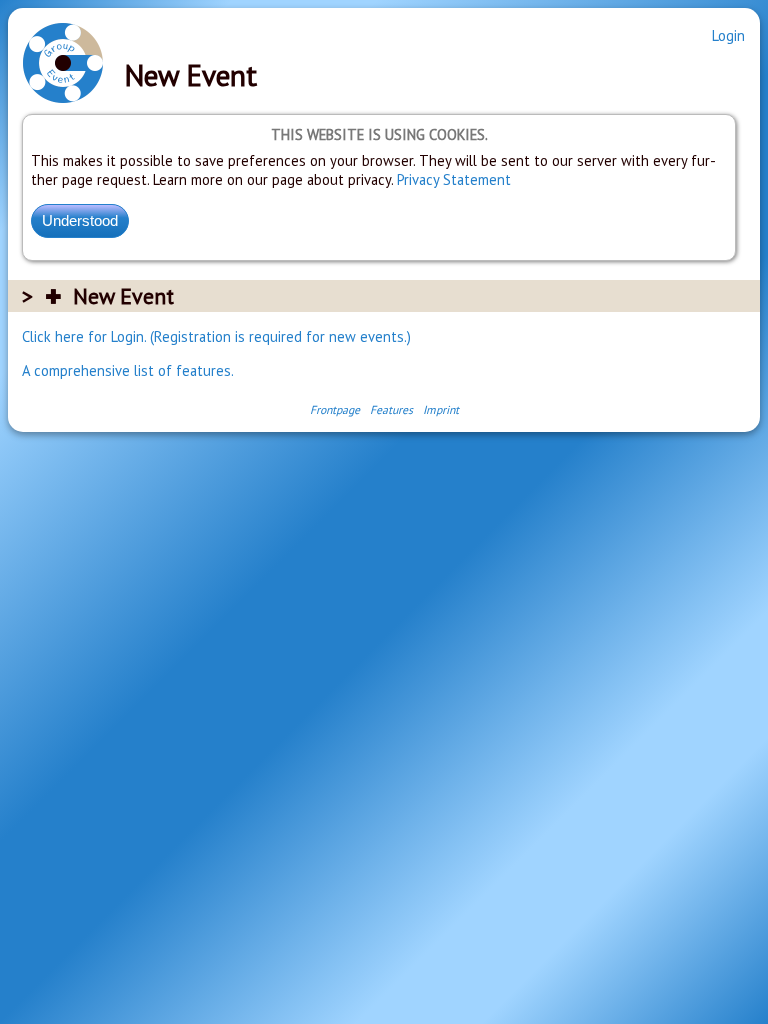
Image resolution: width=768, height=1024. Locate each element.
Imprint (441, 409)
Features (391, 409)
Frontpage (335, 409)
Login (728, 35)
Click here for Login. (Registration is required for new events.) (216, 336)
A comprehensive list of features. (128, 370)
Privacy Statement (454, 179)
